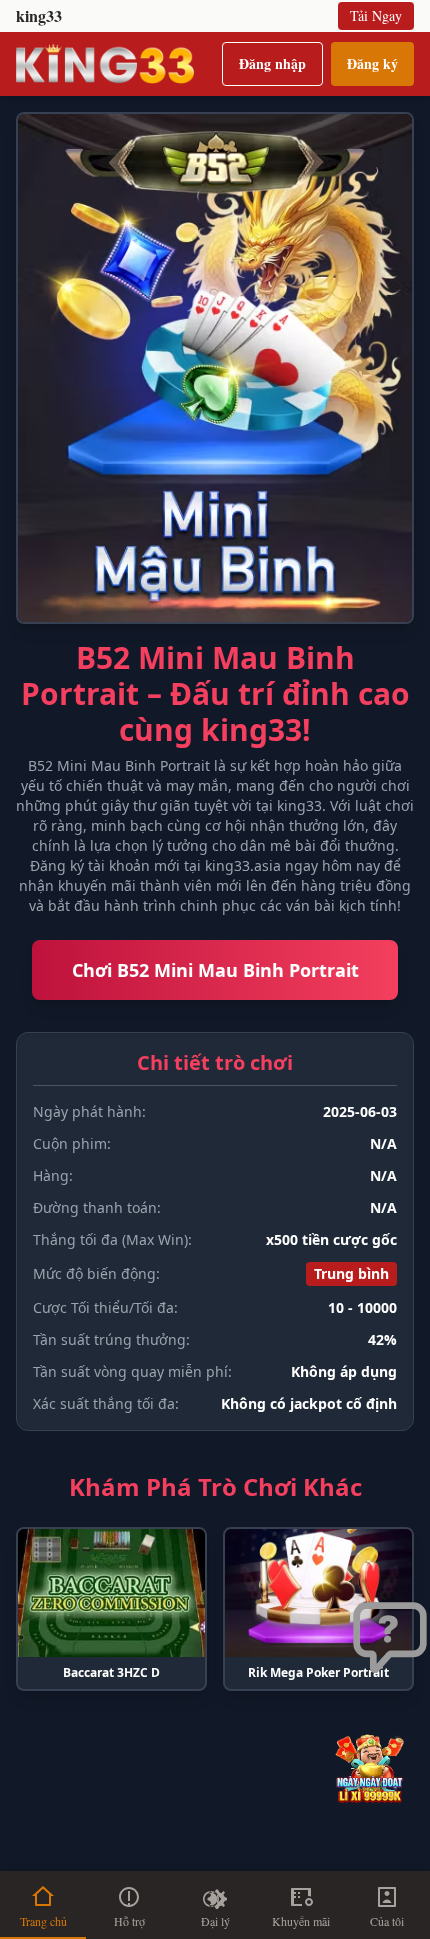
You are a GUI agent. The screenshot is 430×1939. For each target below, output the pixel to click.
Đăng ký (372, 63)
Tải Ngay (376, 15)
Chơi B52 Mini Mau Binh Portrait (215, 970)
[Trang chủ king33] (105, 64)
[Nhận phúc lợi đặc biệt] (374, 1767)
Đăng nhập (272, 63)
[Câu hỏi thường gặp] (390, 1639)
